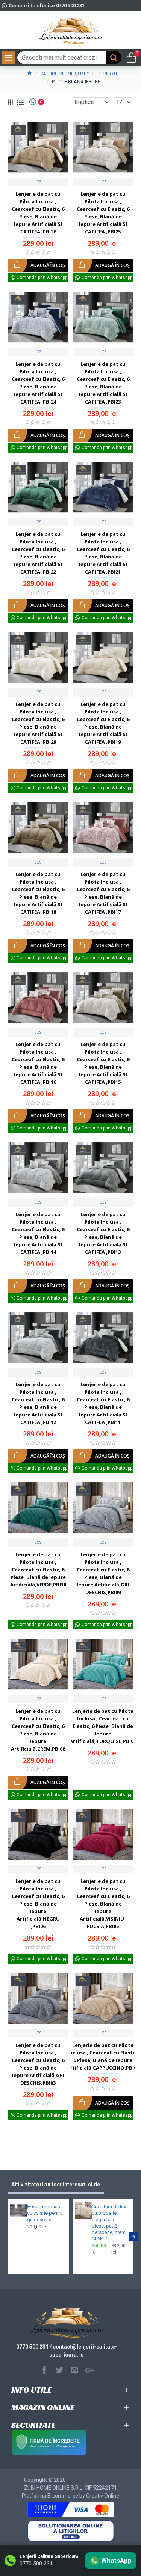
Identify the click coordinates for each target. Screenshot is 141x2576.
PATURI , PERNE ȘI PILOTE (68, 74)
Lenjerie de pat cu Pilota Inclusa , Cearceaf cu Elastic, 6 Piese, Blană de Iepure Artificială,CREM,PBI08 (38, 1730)
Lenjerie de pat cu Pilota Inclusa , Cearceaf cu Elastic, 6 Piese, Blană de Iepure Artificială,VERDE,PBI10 (38, 1570)
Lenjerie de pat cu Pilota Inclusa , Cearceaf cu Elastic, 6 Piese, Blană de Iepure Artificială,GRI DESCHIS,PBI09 (103, 1573)
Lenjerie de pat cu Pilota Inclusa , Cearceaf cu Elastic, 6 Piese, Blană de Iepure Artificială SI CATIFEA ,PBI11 (103, 1403)
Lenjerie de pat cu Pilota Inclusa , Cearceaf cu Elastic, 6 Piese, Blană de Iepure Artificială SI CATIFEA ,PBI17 (103, 893)
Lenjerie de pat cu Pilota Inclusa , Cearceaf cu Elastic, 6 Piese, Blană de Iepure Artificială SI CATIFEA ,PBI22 (38, 553)
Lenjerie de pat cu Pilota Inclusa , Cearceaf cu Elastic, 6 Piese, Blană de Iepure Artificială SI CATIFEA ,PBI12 (38, 1403)
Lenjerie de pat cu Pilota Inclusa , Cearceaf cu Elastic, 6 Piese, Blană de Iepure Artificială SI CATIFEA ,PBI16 (38, 1063)
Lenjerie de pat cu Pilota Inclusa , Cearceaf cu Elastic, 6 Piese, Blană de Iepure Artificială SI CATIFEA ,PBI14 (38, 1233)
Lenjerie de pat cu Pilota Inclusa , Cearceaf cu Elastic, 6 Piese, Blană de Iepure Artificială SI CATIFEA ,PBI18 (38, 893)
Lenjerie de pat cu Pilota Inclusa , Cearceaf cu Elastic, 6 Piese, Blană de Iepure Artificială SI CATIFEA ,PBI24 (38, 383)
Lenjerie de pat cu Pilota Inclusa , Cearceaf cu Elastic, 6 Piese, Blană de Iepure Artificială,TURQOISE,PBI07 (103, 1726)
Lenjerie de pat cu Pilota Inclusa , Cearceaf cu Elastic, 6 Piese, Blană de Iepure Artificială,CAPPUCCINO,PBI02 (103, 2056)
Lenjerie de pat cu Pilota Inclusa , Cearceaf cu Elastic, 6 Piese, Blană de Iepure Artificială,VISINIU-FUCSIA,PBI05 (103, 1904)
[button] (8, 2237)
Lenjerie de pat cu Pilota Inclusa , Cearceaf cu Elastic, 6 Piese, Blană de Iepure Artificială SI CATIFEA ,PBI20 (38, 723)
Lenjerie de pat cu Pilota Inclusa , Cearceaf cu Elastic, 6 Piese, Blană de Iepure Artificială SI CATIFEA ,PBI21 (103, 553)
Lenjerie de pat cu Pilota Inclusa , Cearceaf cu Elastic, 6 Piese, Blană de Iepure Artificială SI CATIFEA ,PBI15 (103, 1063)
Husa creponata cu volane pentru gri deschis (45, 2213)
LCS (38, 182)
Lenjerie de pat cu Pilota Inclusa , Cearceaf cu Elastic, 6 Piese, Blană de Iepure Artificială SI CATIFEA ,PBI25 (103, 213)
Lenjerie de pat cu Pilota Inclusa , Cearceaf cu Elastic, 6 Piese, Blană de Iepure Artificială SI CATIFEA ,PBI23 (103, 383)
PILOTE (111, 74)
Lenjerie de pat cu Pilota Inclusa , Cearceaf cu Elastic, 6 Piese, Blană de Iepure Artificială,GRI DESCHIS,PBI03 (38, 2064)
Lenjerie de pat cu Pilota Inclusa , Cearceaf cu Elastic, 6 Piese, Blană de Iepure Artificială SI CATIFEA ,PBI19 (103, 723)
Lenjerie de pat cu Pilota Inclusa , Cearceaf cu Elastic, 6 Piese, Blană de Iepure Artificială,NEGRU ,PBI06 (38, 1904)
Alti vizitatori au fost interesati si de (56, 2185)
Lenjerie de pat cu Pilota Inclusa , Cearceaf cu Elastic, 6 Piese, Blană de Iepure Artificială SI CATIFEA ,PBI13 (103, 1233)
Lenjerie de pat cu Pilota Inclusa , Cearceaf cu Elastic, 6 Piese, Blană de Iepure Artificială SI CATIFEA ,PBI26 (38, 213)
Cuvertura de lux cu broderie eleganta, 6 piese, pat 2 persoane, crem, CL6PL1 (109, 2222)
